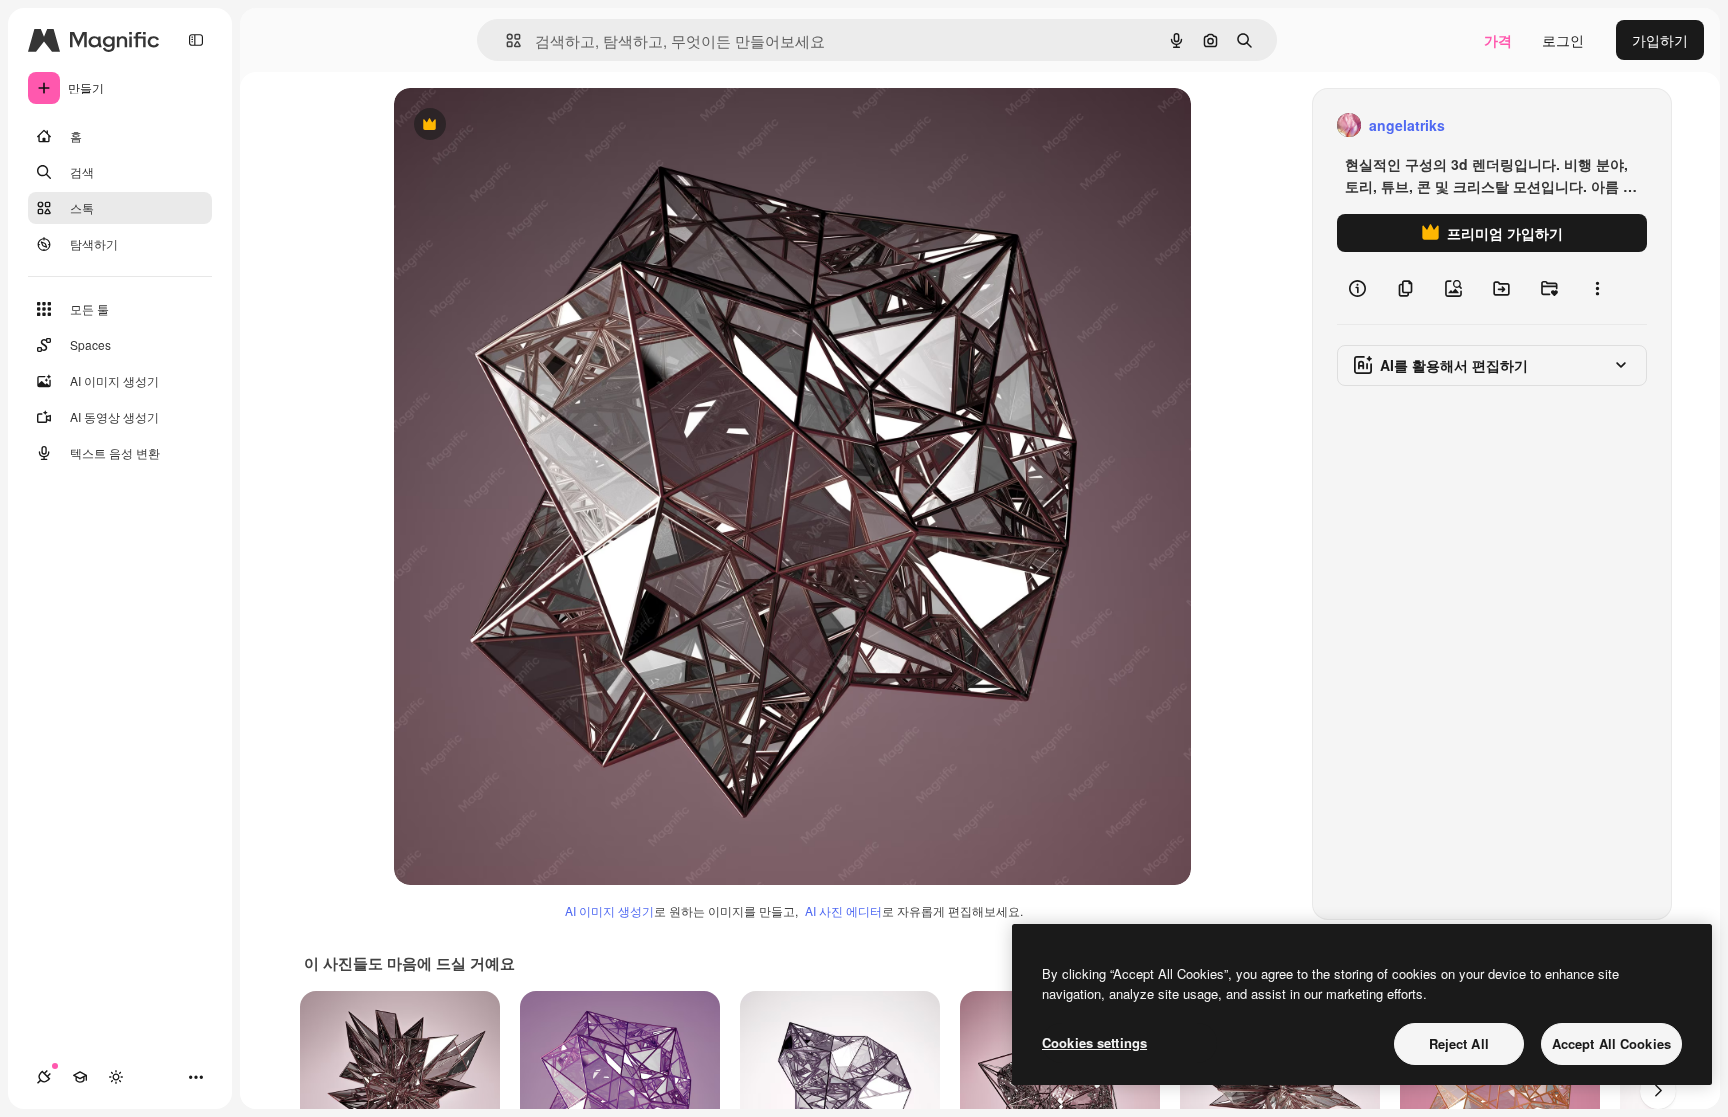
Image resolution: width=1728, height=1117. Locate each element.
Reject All (1459, 1043)
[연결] (44, 1077)
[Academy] (80, 1077)
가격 (1498, 40)
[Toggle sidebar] (196, 40)
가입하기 (1660, 40)
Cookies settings (1094, 1042)
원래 (509, 125)
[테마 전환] (116, 1077)
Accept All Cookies (1611, 1043)
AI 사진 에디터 (843, 910)
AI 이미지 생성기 (609, 910)
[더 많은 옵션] (1597, 288)
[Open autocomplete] (505, 40)
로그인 (1563, 40)
